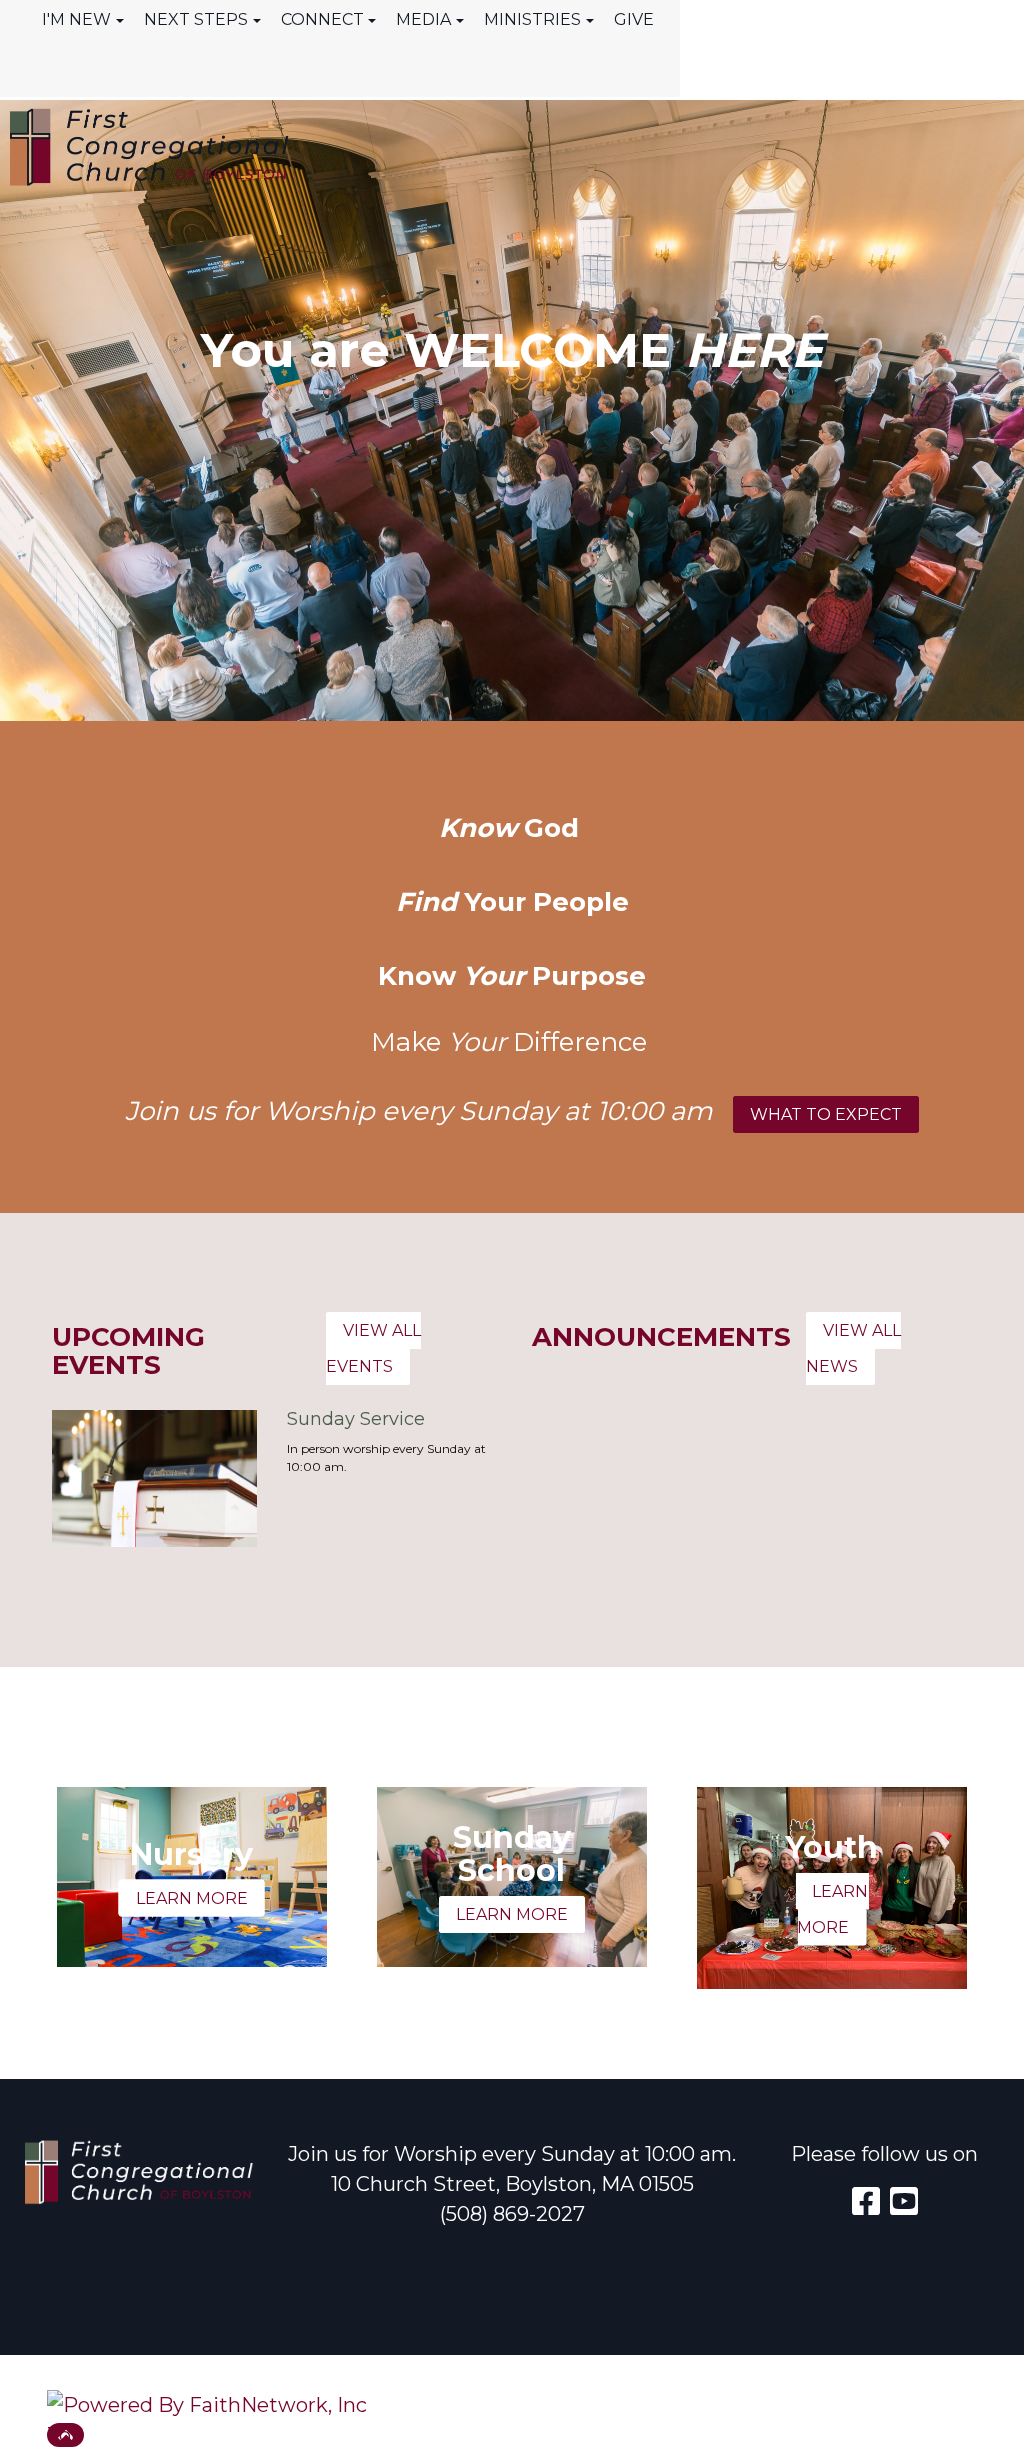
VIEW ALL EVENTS (373, 1348)
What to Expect (826, 1114)
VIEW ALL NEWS (853, 1348)
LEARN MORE (192, 1897)
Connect (322, 19)
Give (634, 19)
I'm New (76, 19)
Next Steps (196, 19)
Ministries (532, 19)
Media (423, 19)
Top (65, 2435)
